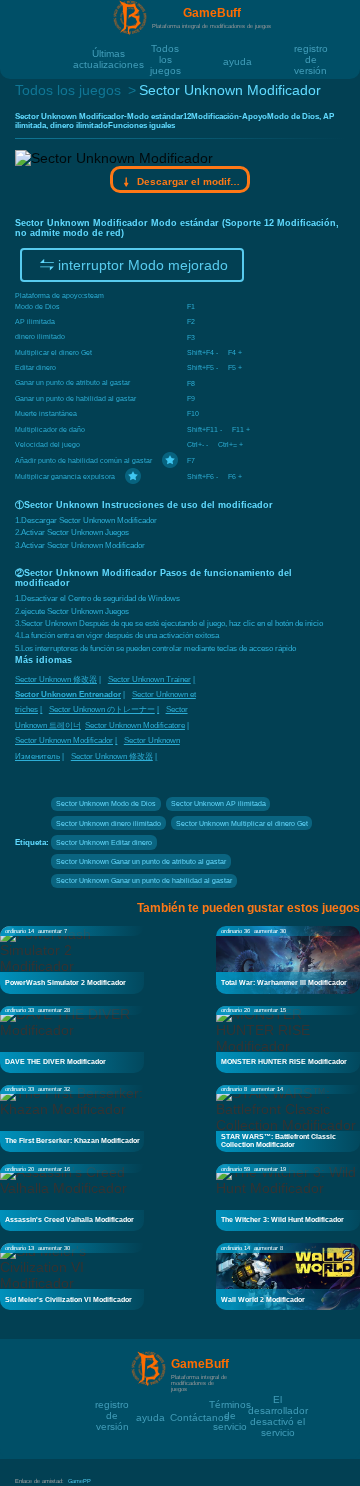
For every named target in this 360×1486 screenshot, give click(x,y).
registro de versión (311, 47)
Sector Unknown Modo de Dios (106, 803)
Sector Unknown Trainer (149, 679)
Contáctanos (199, 1416)
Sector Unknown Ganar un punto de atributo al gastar (141, 861)
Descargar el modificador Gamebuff (188, 181)
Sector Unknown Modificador (64, 740)
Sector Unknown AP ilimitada (218, 803)
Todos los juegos (165, 47)
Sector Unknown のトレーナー (102, 709)
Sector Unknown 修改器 (56, 679)
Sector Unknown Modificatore (135, 725)
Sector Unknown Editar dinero (104, 842)
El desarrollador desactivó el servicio (278, 1398)
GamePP (79, 1481)
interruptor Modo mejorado (143, 265)
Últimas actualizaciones (108, 52)
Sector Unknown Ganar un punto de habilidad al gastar (144, 880)
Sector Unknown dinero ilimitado (108, 823)
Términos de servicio (230, 1403)
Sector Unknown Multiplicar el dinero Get (242, 823)
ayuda (237, 60)
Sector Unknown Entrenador (68, 694)
